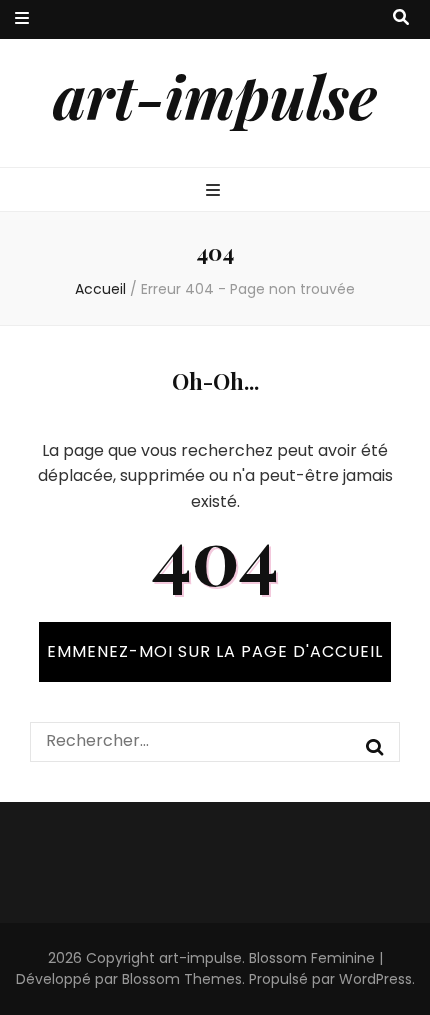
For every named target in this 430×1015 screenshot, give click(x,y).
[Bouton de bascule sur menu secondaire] (22, 19)
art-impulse (215, 95)
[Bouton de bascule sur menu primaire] (215, 191)
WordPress (375, 979)
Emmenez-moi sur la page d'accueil (215, 651)
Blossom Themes (182, 979)
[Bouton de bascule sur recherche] (401, 18)
